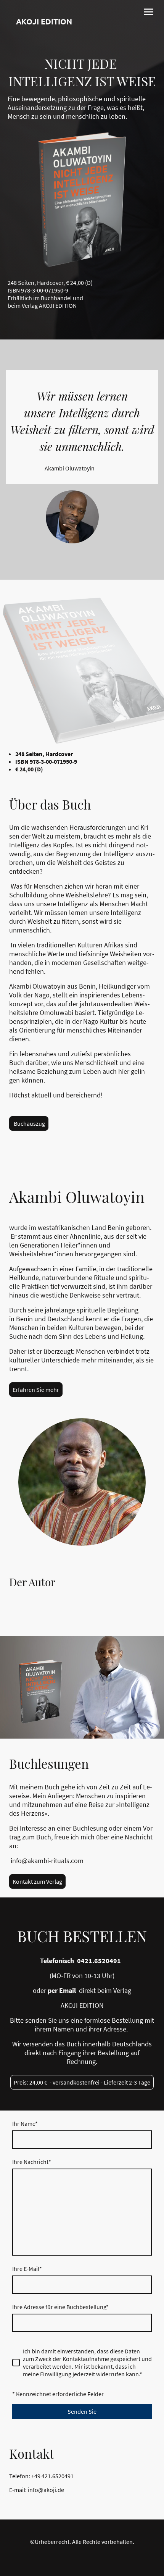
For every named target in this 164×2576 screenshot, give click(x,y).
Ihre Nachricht (32, 2162)
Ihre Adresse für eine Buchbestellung (60, 2307)
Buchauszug (29, 1123)
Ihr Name (25, 2124)
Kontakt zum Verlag (37, 1881)
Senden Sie (82, 2411)
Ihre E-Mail (27, 2269)
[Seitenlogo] (44, 45)
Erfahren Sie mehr (36, 1390)
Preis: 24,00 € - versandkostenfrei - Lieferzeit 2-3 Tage (82, 2082)
